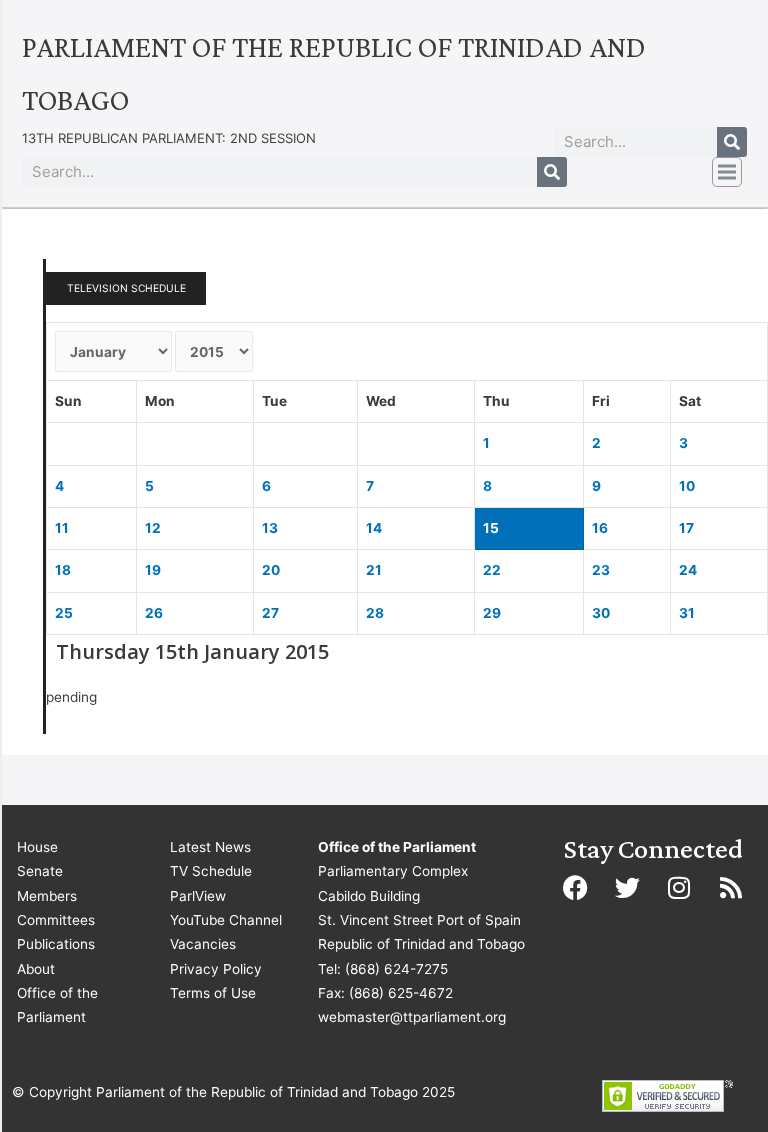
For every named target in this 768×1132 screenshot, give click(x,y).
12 (153, 528)
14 (374, 528)
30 (601, 613)
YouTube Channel (226, 920)
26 (154, 613)
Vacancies (203, 944)
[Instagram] (679, 888)
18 (63, 570)
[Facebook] (575, 888)
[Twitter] (627, 888)
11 (62, 528)
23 (601, 570)
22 (492, 570)
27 (270, 613)
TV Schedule (211, 871)
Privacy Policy (216, 969)
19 (153, 570)
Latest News (210, 847)
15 (491, 528)
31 (687, 613)
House (37, 847)
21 (374, 570)
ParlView (198, 896)
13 (270, 528)
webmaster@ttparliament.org (412, 1017)
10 (687, 486)
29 (492, 613)
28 (375, 613)
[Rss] (731, 888)
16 (600, 528)
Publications (56, 944)
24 (688, 570)
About (36, 969)
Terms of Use (213, 993)
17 (686, 528)
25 (64, 613)
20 (271, 570)
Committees (56, 920)
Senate (40, 871)
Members (47, 896)
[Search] (732, 142)
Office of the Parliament (57, 1005)
